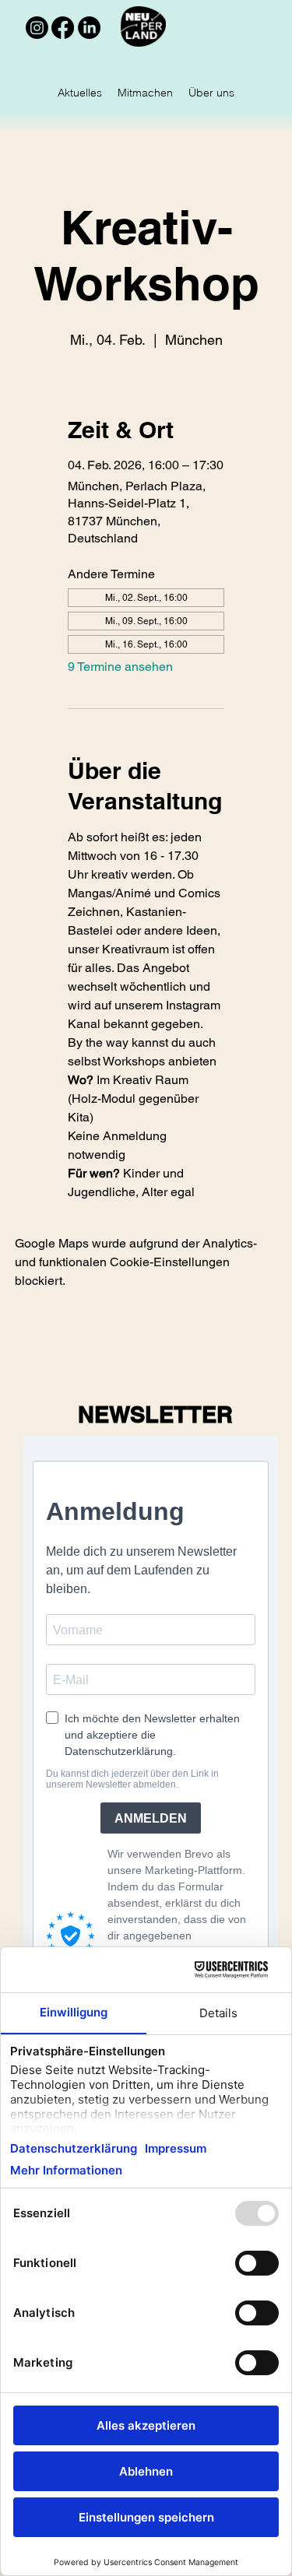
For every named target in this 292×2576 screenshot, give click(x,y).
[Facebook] (63, 28)
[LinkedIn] (89, 28)
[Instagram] (37, 28)
